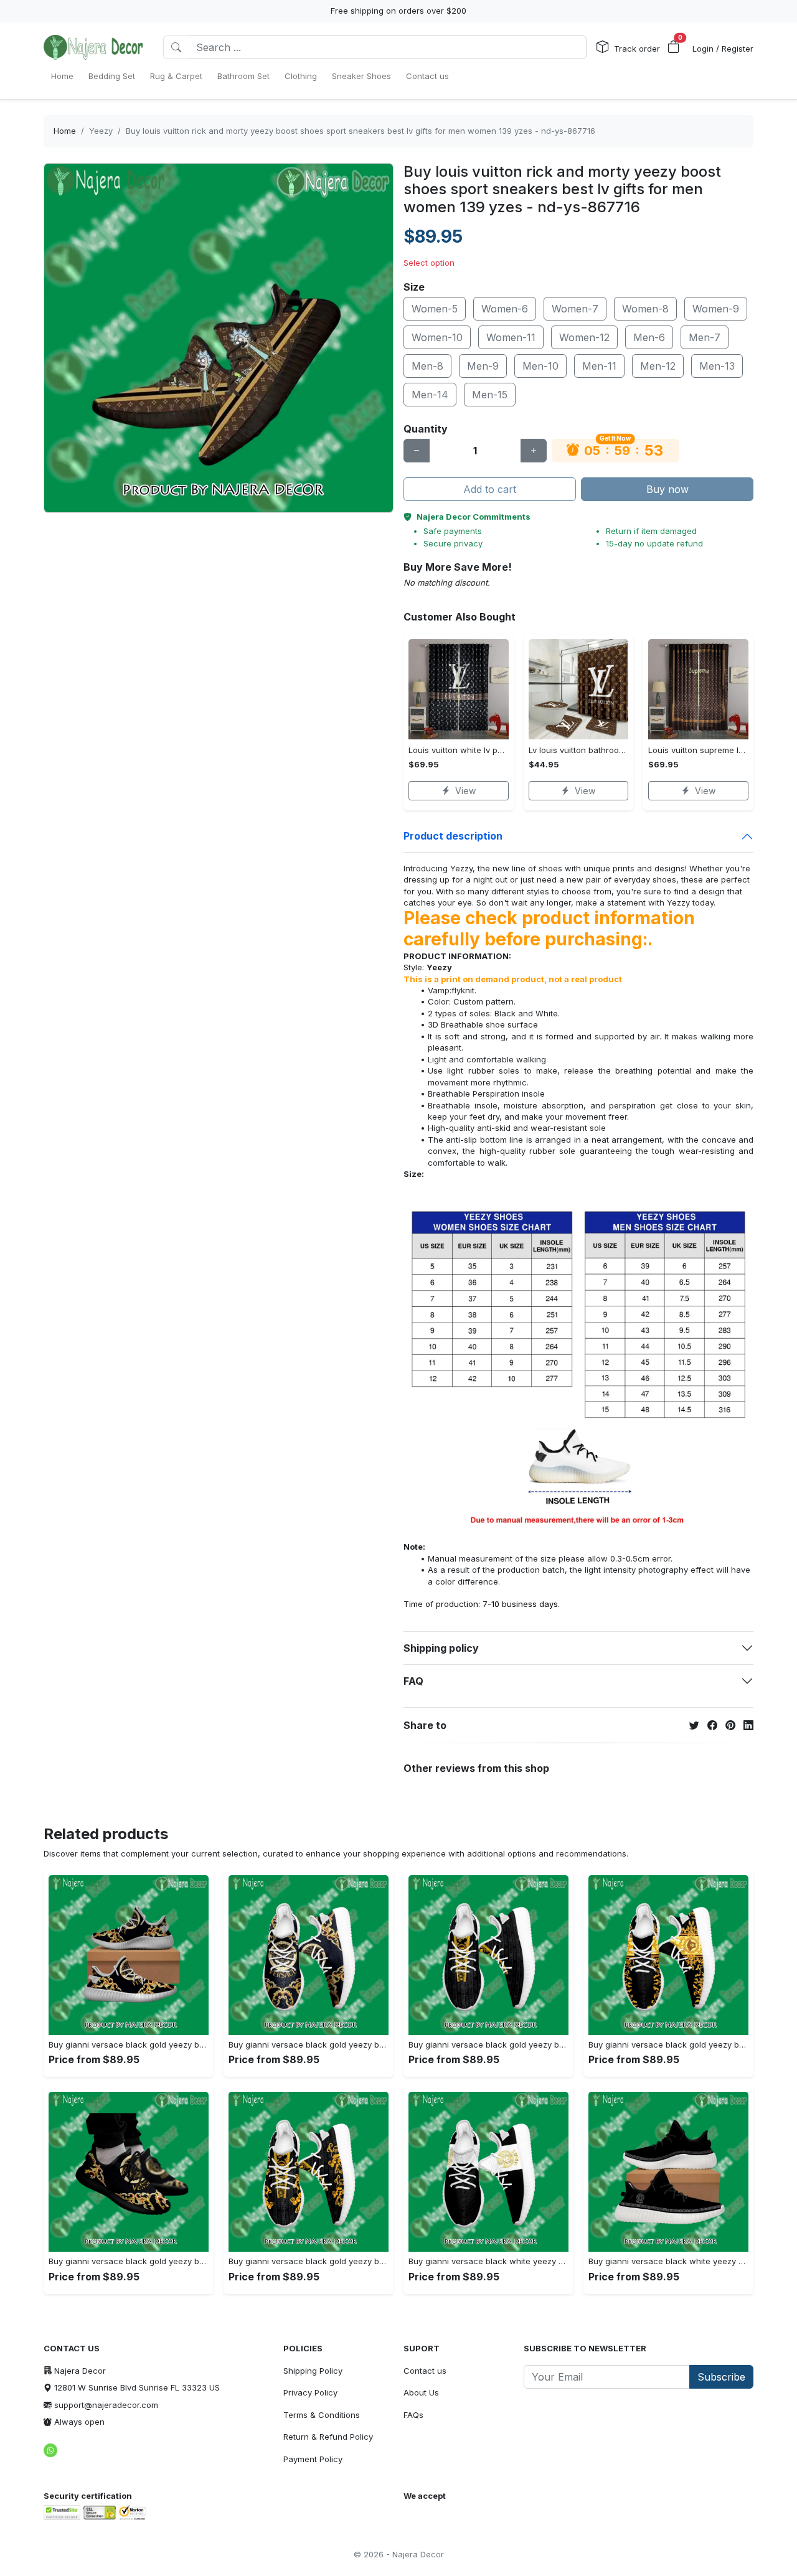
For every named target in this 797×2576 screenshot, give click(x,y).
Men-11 (599, 366)
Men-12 (658, 366)
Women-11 (511, 337)
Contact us (425, 2371)
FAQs (413, 2415)
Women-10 (437, 337)
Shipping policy (441, 1648)
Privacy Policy (310, 2392)
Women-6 (505, 309)
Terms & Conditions (322, 2415)
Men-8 (427, 366)
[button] (674, 47)
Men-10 (540, 366)
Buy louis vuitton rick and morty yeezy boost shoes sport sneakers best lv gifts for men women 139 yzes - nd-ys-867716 (361, 131)
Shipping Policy (313, 2371)
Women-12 (584, 337)
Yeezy (101, 131)
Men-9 (483, 366)
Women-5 (435, 309)
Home (65, 131)
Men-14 (430, 395)
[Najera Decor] (93, 47)
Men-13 (717, 366)
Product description (453, 836)
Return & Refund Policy (328, 2437)
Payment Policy (313, 2459)
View (465, 791)
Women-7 (575, 309)
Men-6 (649, 337)
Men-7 (705, 337)
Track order (637, 49)
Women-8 (645, 309)
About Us (421, 2392)
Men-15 (490, 395)
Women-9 (716, 309)
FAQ (413, 1681)
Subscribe (721, 2377)
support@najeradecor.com (106, 2405)
